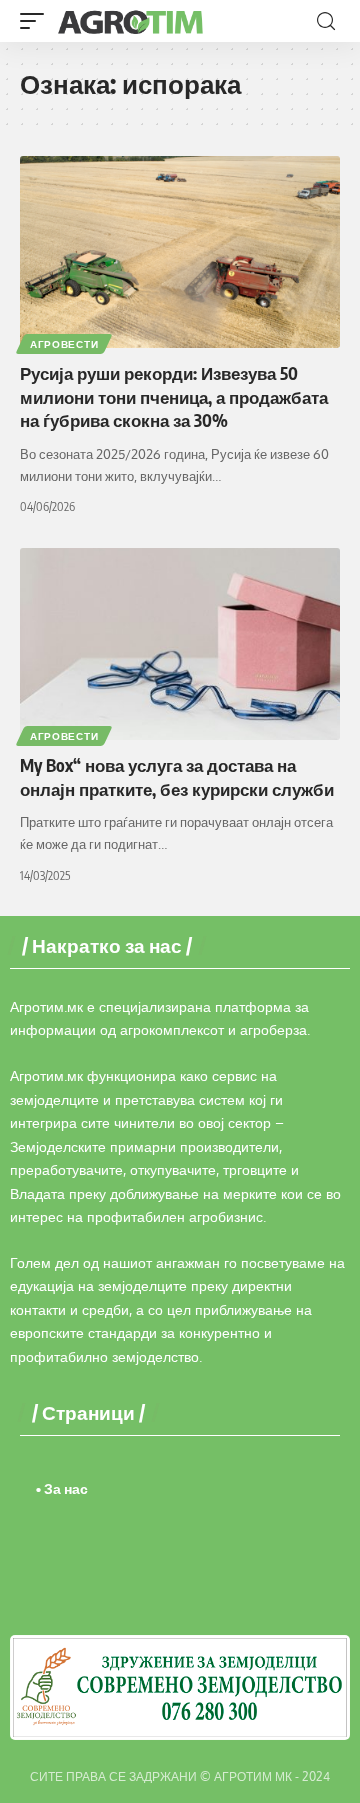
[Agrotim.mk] (131, 21)
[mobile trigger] (37, 21)
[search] (326, 21)
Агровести (64, 344)
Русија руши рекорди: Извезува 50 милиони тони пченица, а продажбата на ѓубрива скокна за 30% (174, 397)
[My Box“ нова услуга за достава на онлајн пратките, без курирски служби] (180, 644)
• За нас (62, 1488)
